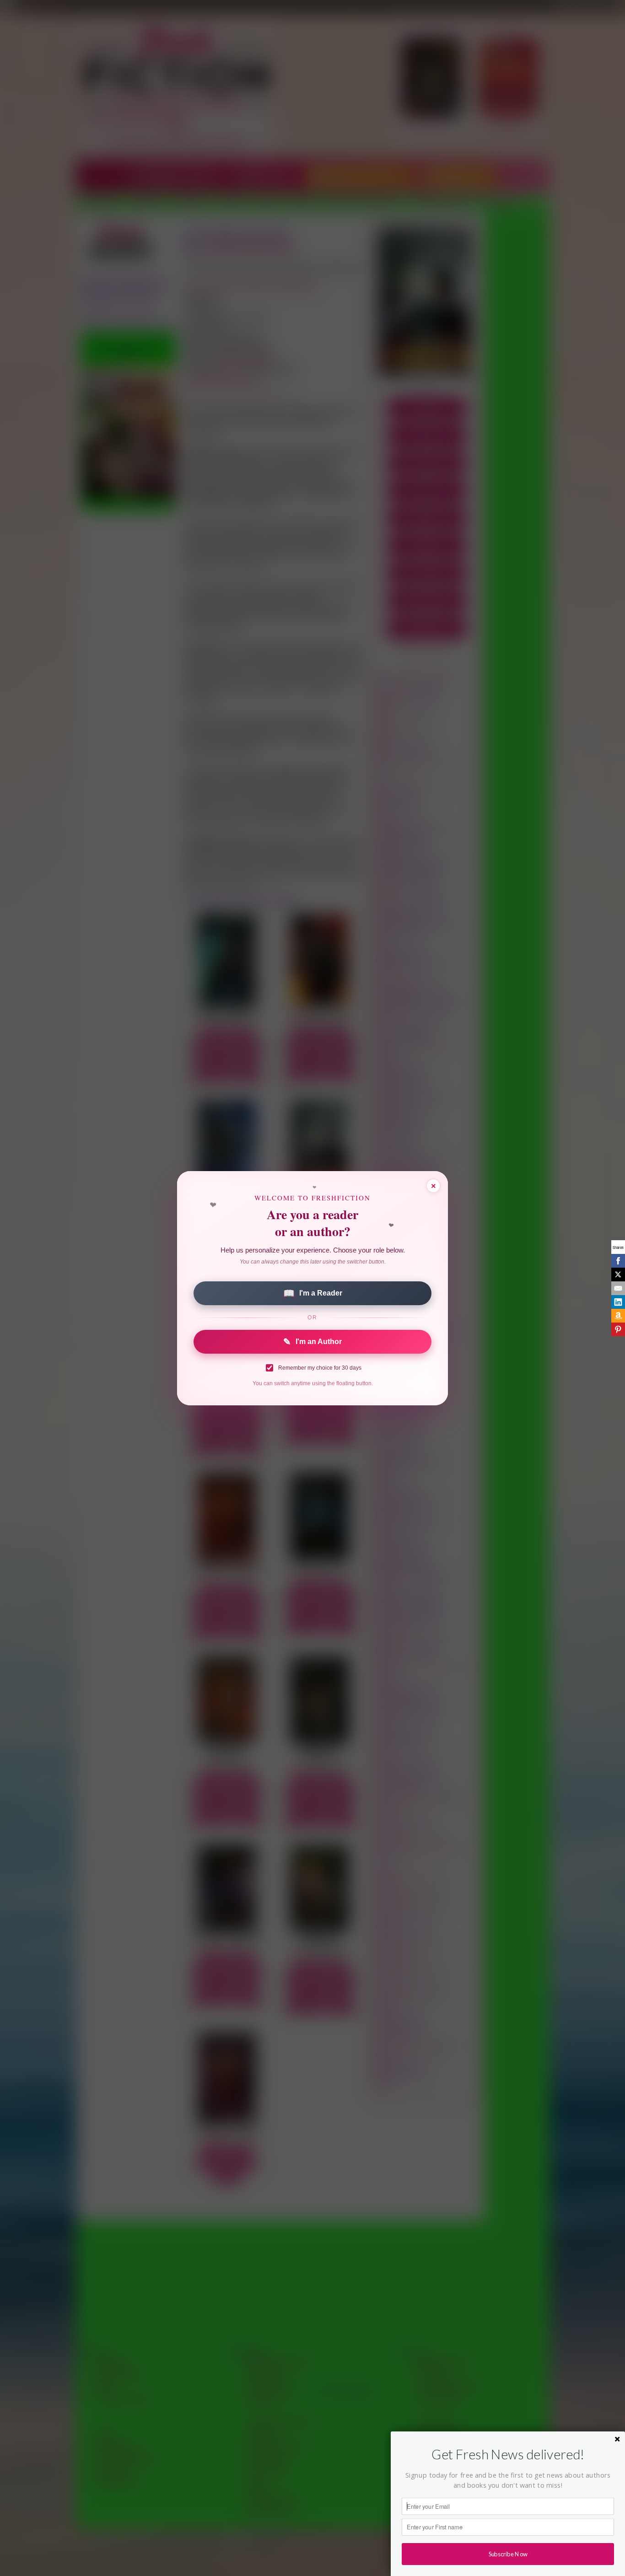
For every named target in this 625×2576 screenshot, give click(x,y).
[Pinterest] (618, 1329)
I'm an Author (312, 1342)
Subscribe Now (508, 2554)
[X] (618, 1275)
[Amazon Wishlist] (618, 1316)
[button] (508, 2454)
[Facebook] (618, 1261)
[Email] (618, 1288)
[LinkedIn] (618, 1302)
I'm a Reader (313, 1293)
